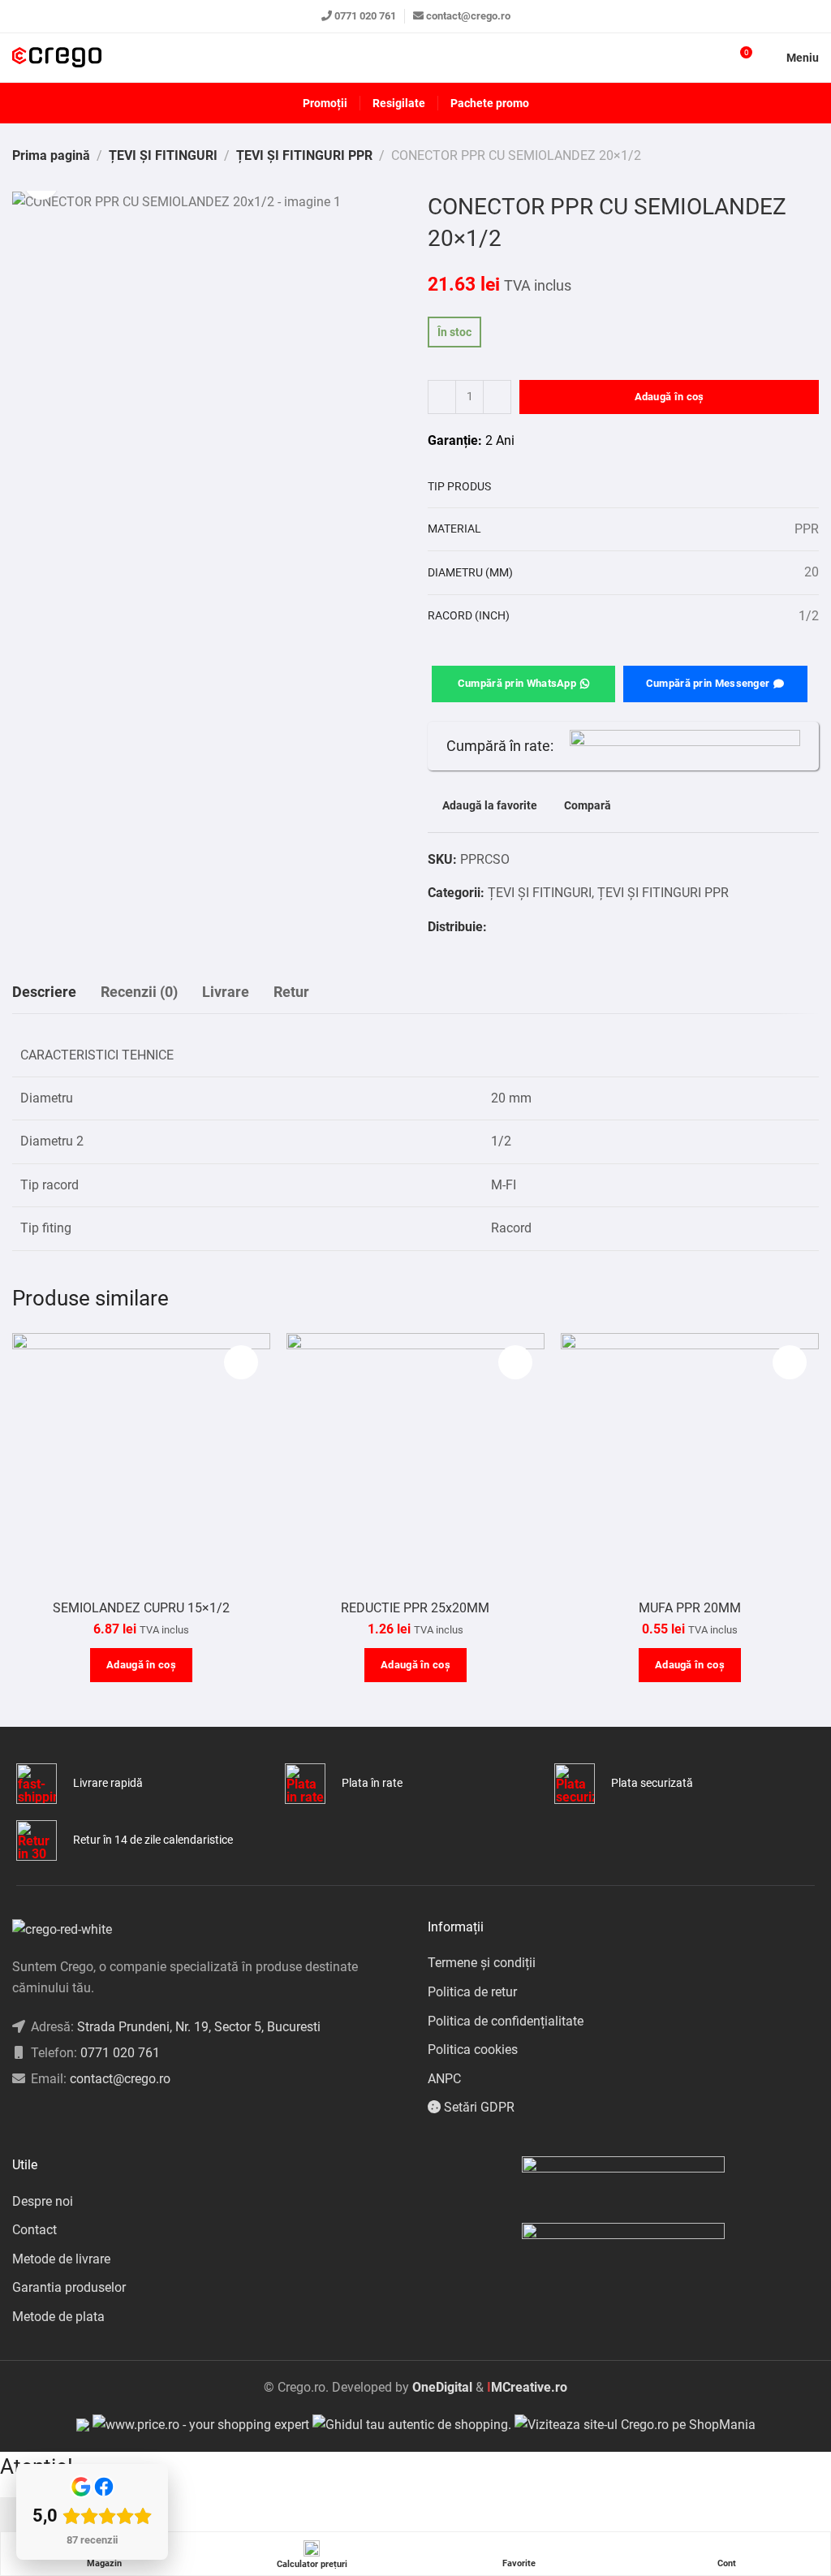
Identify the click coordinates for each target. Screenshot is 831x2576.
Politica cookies (473, 2050)
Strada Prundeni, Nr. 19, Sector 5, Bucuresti (199, 2027)
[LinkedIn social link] (57, 2120)
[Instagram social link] (37, 2120)
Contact (34, 2230)
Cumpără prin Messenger (708, 683)
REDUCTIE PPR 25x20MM (415, 1608)
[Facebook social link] (495, 927)
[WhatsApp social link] (516, 927)
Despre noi (43, 2201)
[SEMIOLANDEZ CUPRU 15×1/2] (141, 1462)
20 (812, 572)
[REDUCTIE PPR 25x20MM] (415, 1462)
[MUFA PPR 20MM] (690, 1462)
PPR (807, 529)
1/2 (809, 616)
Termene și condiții (482, 1963)
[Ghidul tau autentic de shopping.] (413, 2424)
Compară (588, 805)
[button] (141, 1665)
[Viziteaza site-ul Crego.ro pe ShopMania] (635, 2424)
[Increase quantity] (497, 397)
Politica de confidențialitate (506, 2021)
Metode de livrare (61, 2259)
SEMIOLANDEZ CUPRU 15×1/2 (141, 1608)
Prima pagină (51, 155)
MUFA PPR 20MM (690, 1608)
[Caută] (710, 58)
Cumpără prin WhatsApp (517, 683)
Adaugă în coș (670, 397)
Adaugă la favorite (490, 805)
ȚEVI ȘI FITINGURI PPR (304, 155)
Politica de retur (472, 1992)
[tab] (44, 992)
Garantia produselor (69, 2287)
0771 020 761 (365, 16)
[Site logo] (57, 58)
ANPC (444, 2079)
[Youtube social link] (78, 2120)
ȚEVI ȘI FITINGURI (163, 155)
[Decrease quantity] (442, 397)
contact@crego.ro (468, 16)
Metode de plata (58, 2317)
